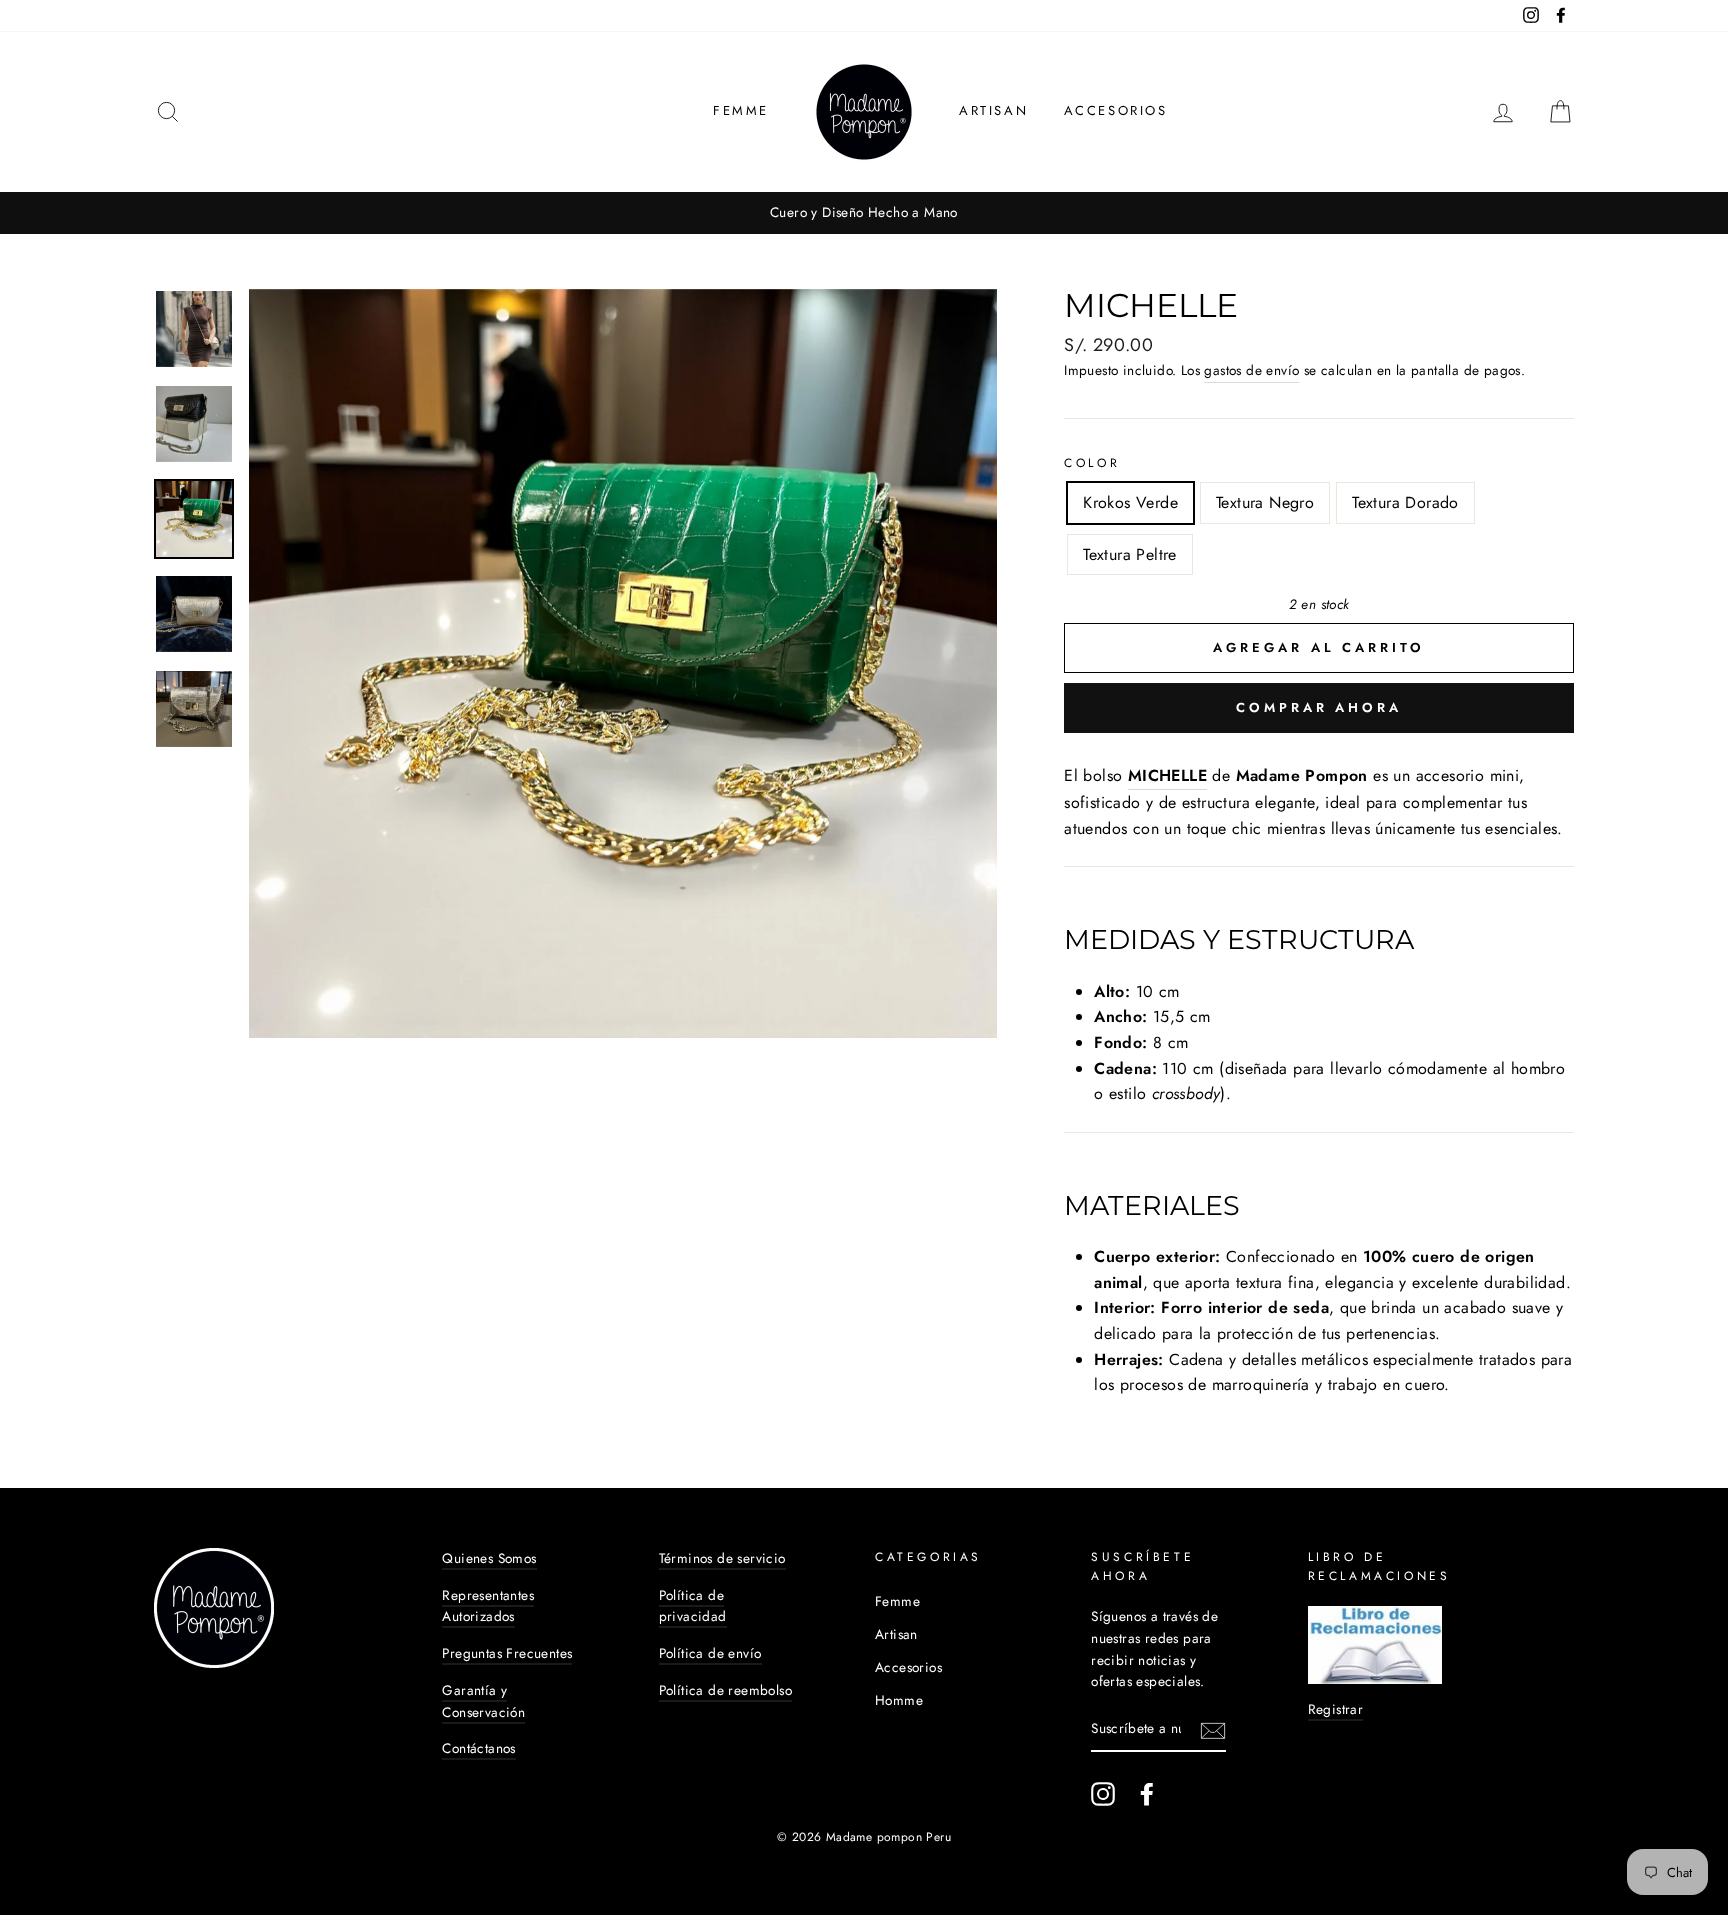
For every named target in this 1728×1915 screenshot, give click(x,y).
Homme (899, 1700)
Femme (741, 110)
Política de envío (710, 1653)
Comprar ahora (1319, 707)
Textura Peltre (1130, 554)
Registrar (1336, 1709)
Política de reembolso (725, 1690)
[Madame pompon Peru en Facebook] (1147, 1794)
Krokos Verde (1130, 502)
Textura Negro (1265, 502)
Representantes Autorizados (488, 1606)
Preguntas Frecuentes (507, 1653)
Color (1092, 463)
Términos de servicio (722, 1558)
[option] (864, 213)
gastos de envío (1251, 370)
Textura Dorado (1405, 502)
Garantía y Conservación (483, 1701)
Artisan (993, 110)
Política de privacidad (693, 1606)
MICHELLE (1167, 775)
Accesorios (1116, 110)
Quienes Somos (489, 1558)
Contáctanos (478, 1748)
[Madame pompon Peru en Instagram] (1103, 1794)
